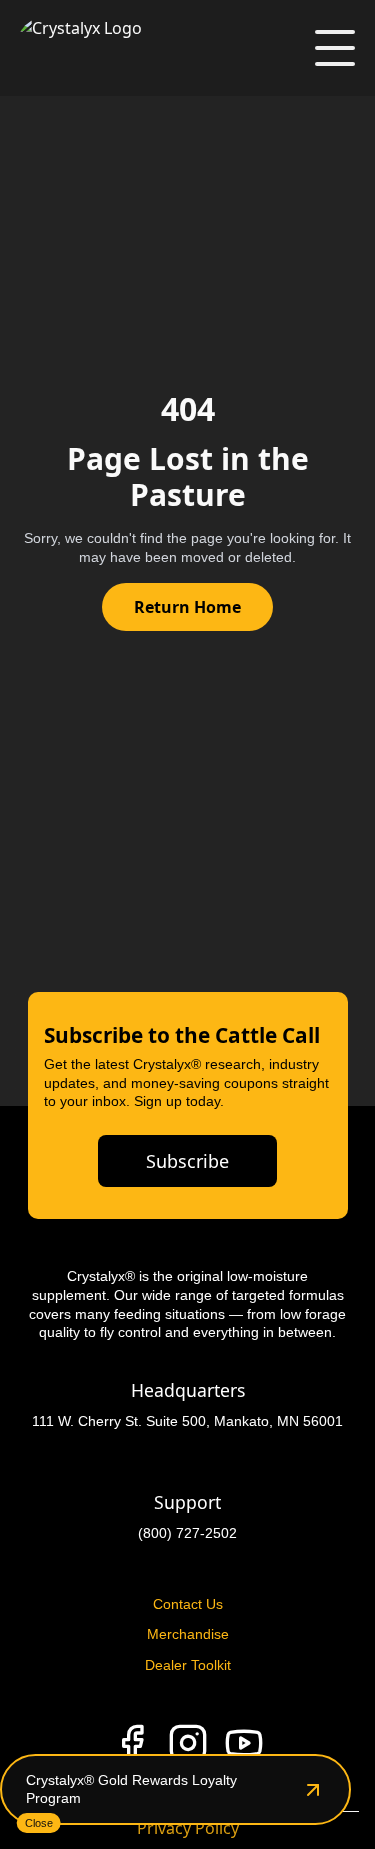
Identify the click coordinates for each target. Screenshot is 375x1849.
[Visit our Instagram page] (188, 1743)
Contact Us (188, 1604)
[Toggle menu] (335, 48)
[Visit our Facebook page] (132, 1743)
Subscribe (187, 1161)
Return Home (187, 607)
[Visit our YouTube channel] (244, 1743)
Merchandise (188, 1634)
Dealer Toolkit (188, 1665)
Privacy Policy (188, 1828)
